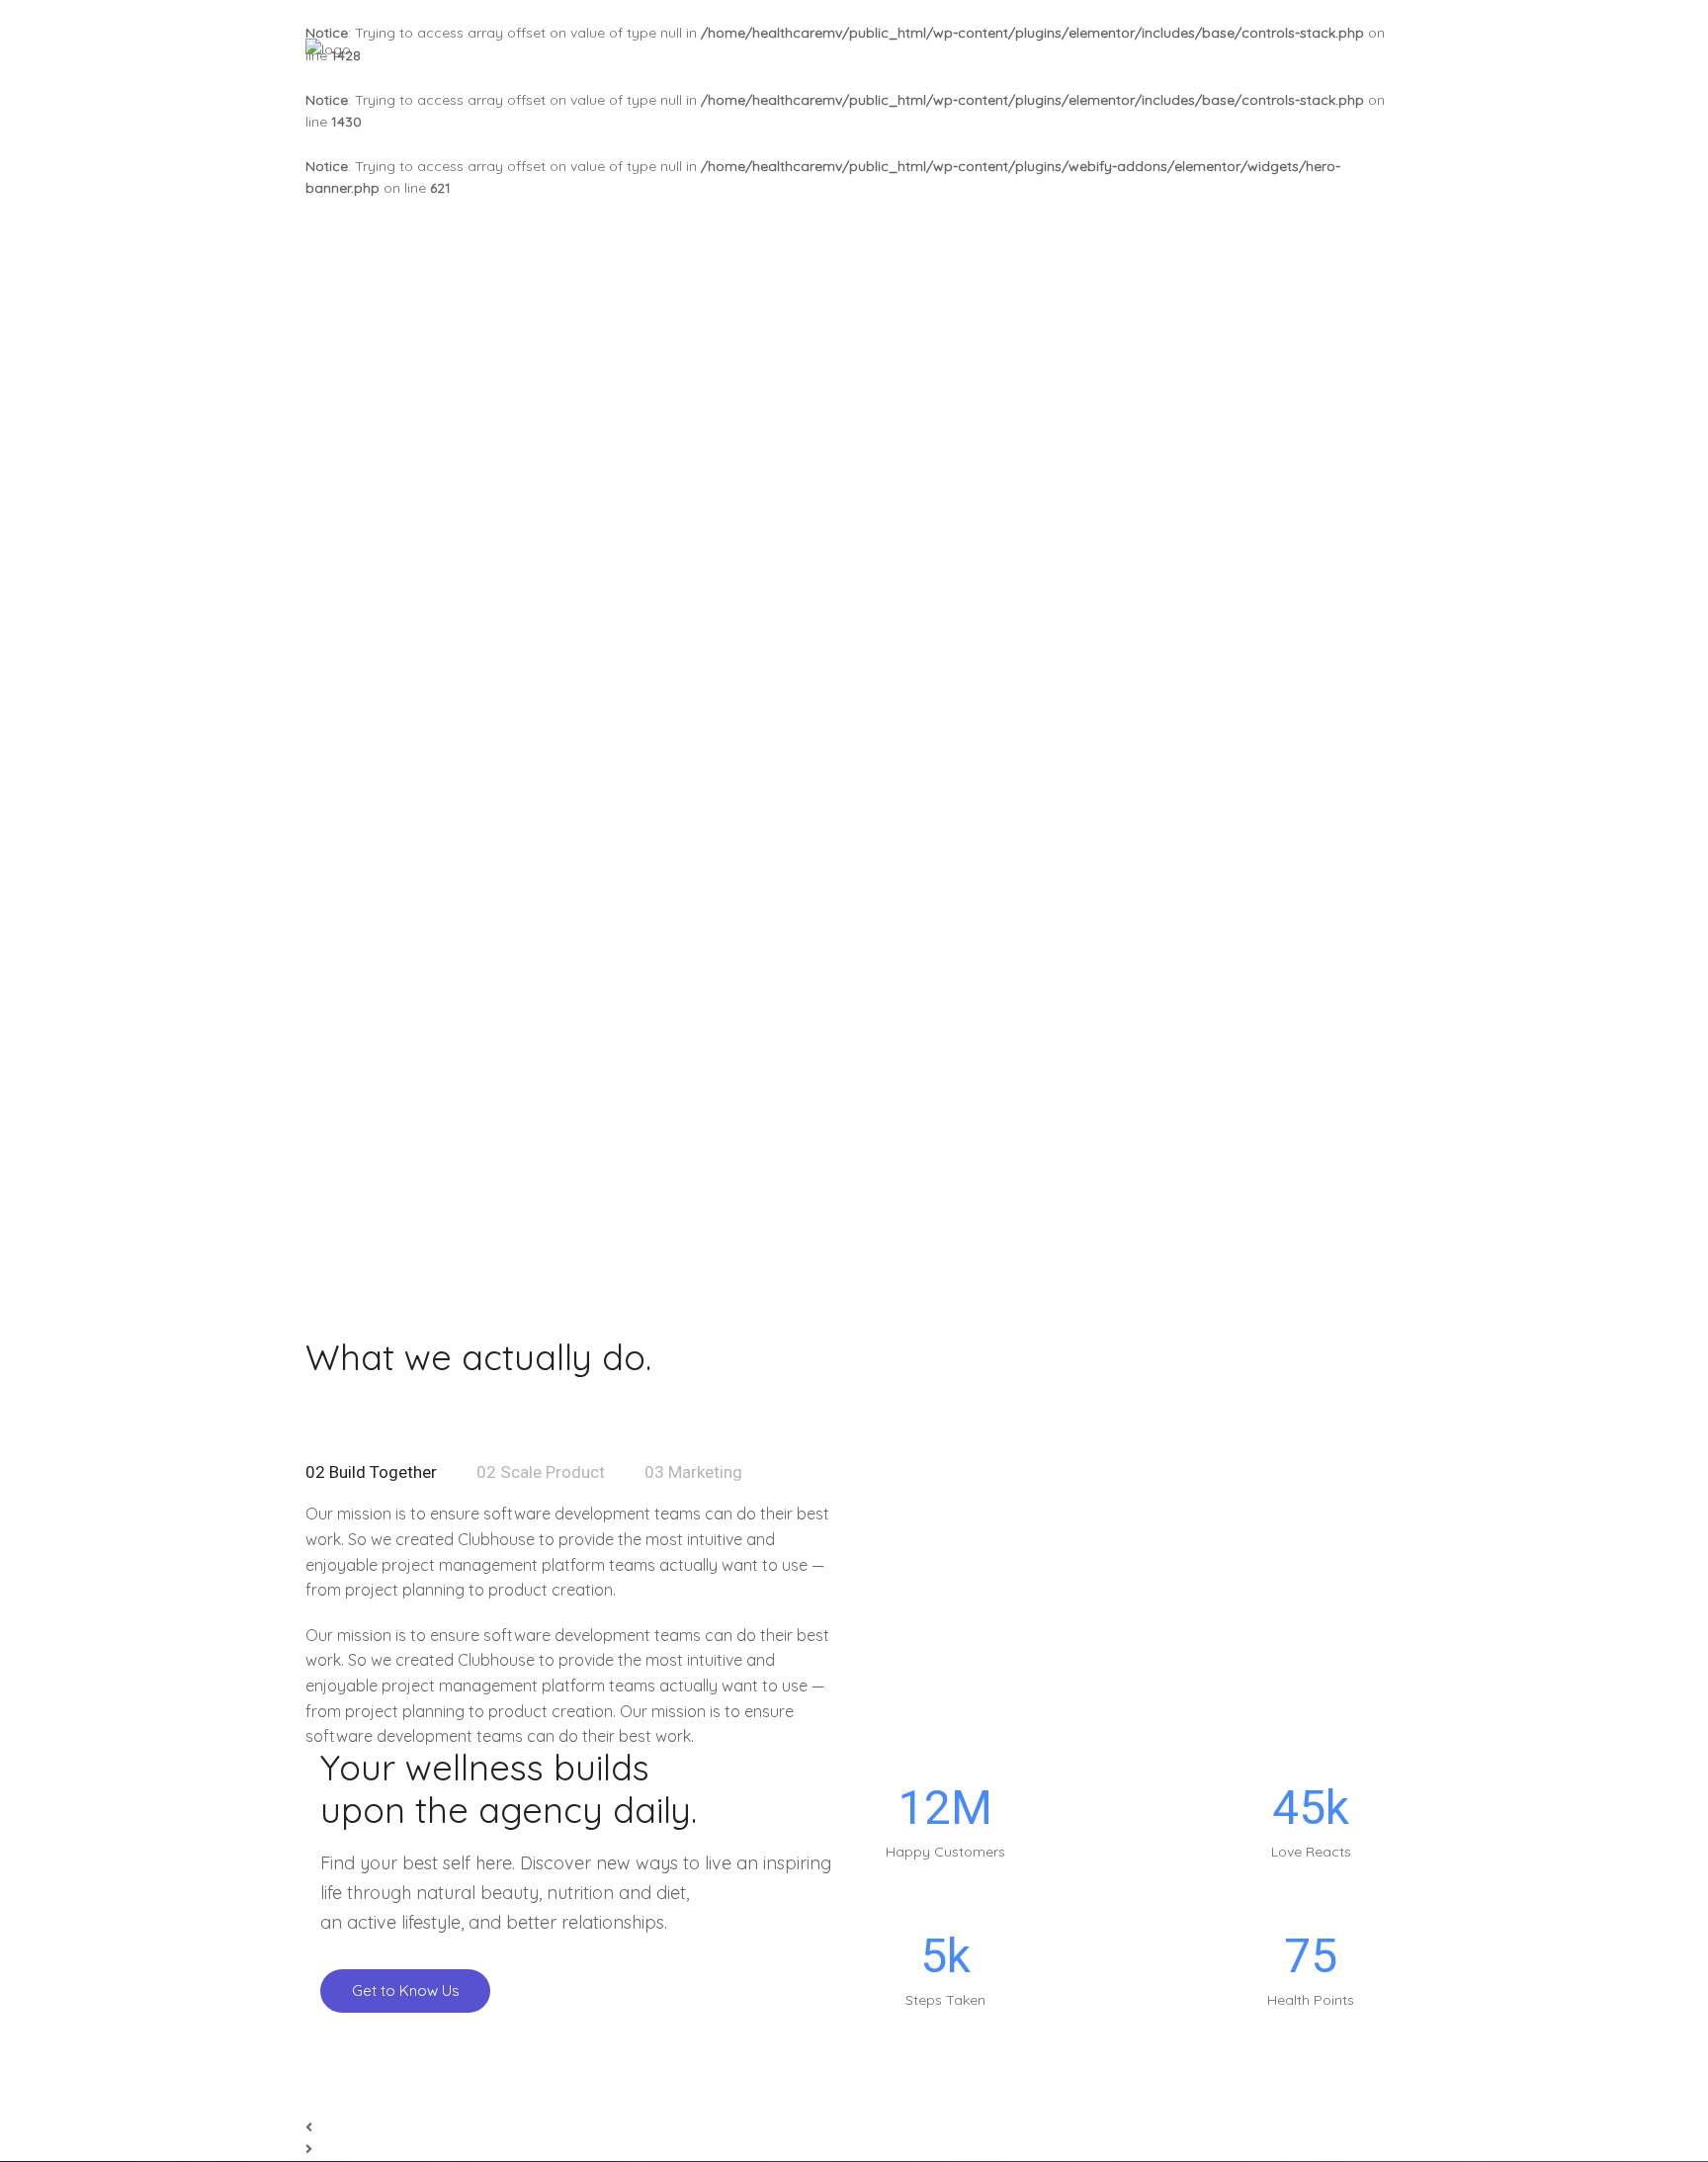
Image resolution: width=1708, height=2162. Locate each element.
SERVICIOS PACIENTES (1185, 49)
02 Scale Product (541, 1472)
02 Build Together (371, 1472)
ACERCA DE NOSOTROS (991, 49)
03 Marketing (693, 1472)
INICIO (854, 49)
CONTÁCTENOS (1349, 49)
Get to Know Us (406, 1990)
